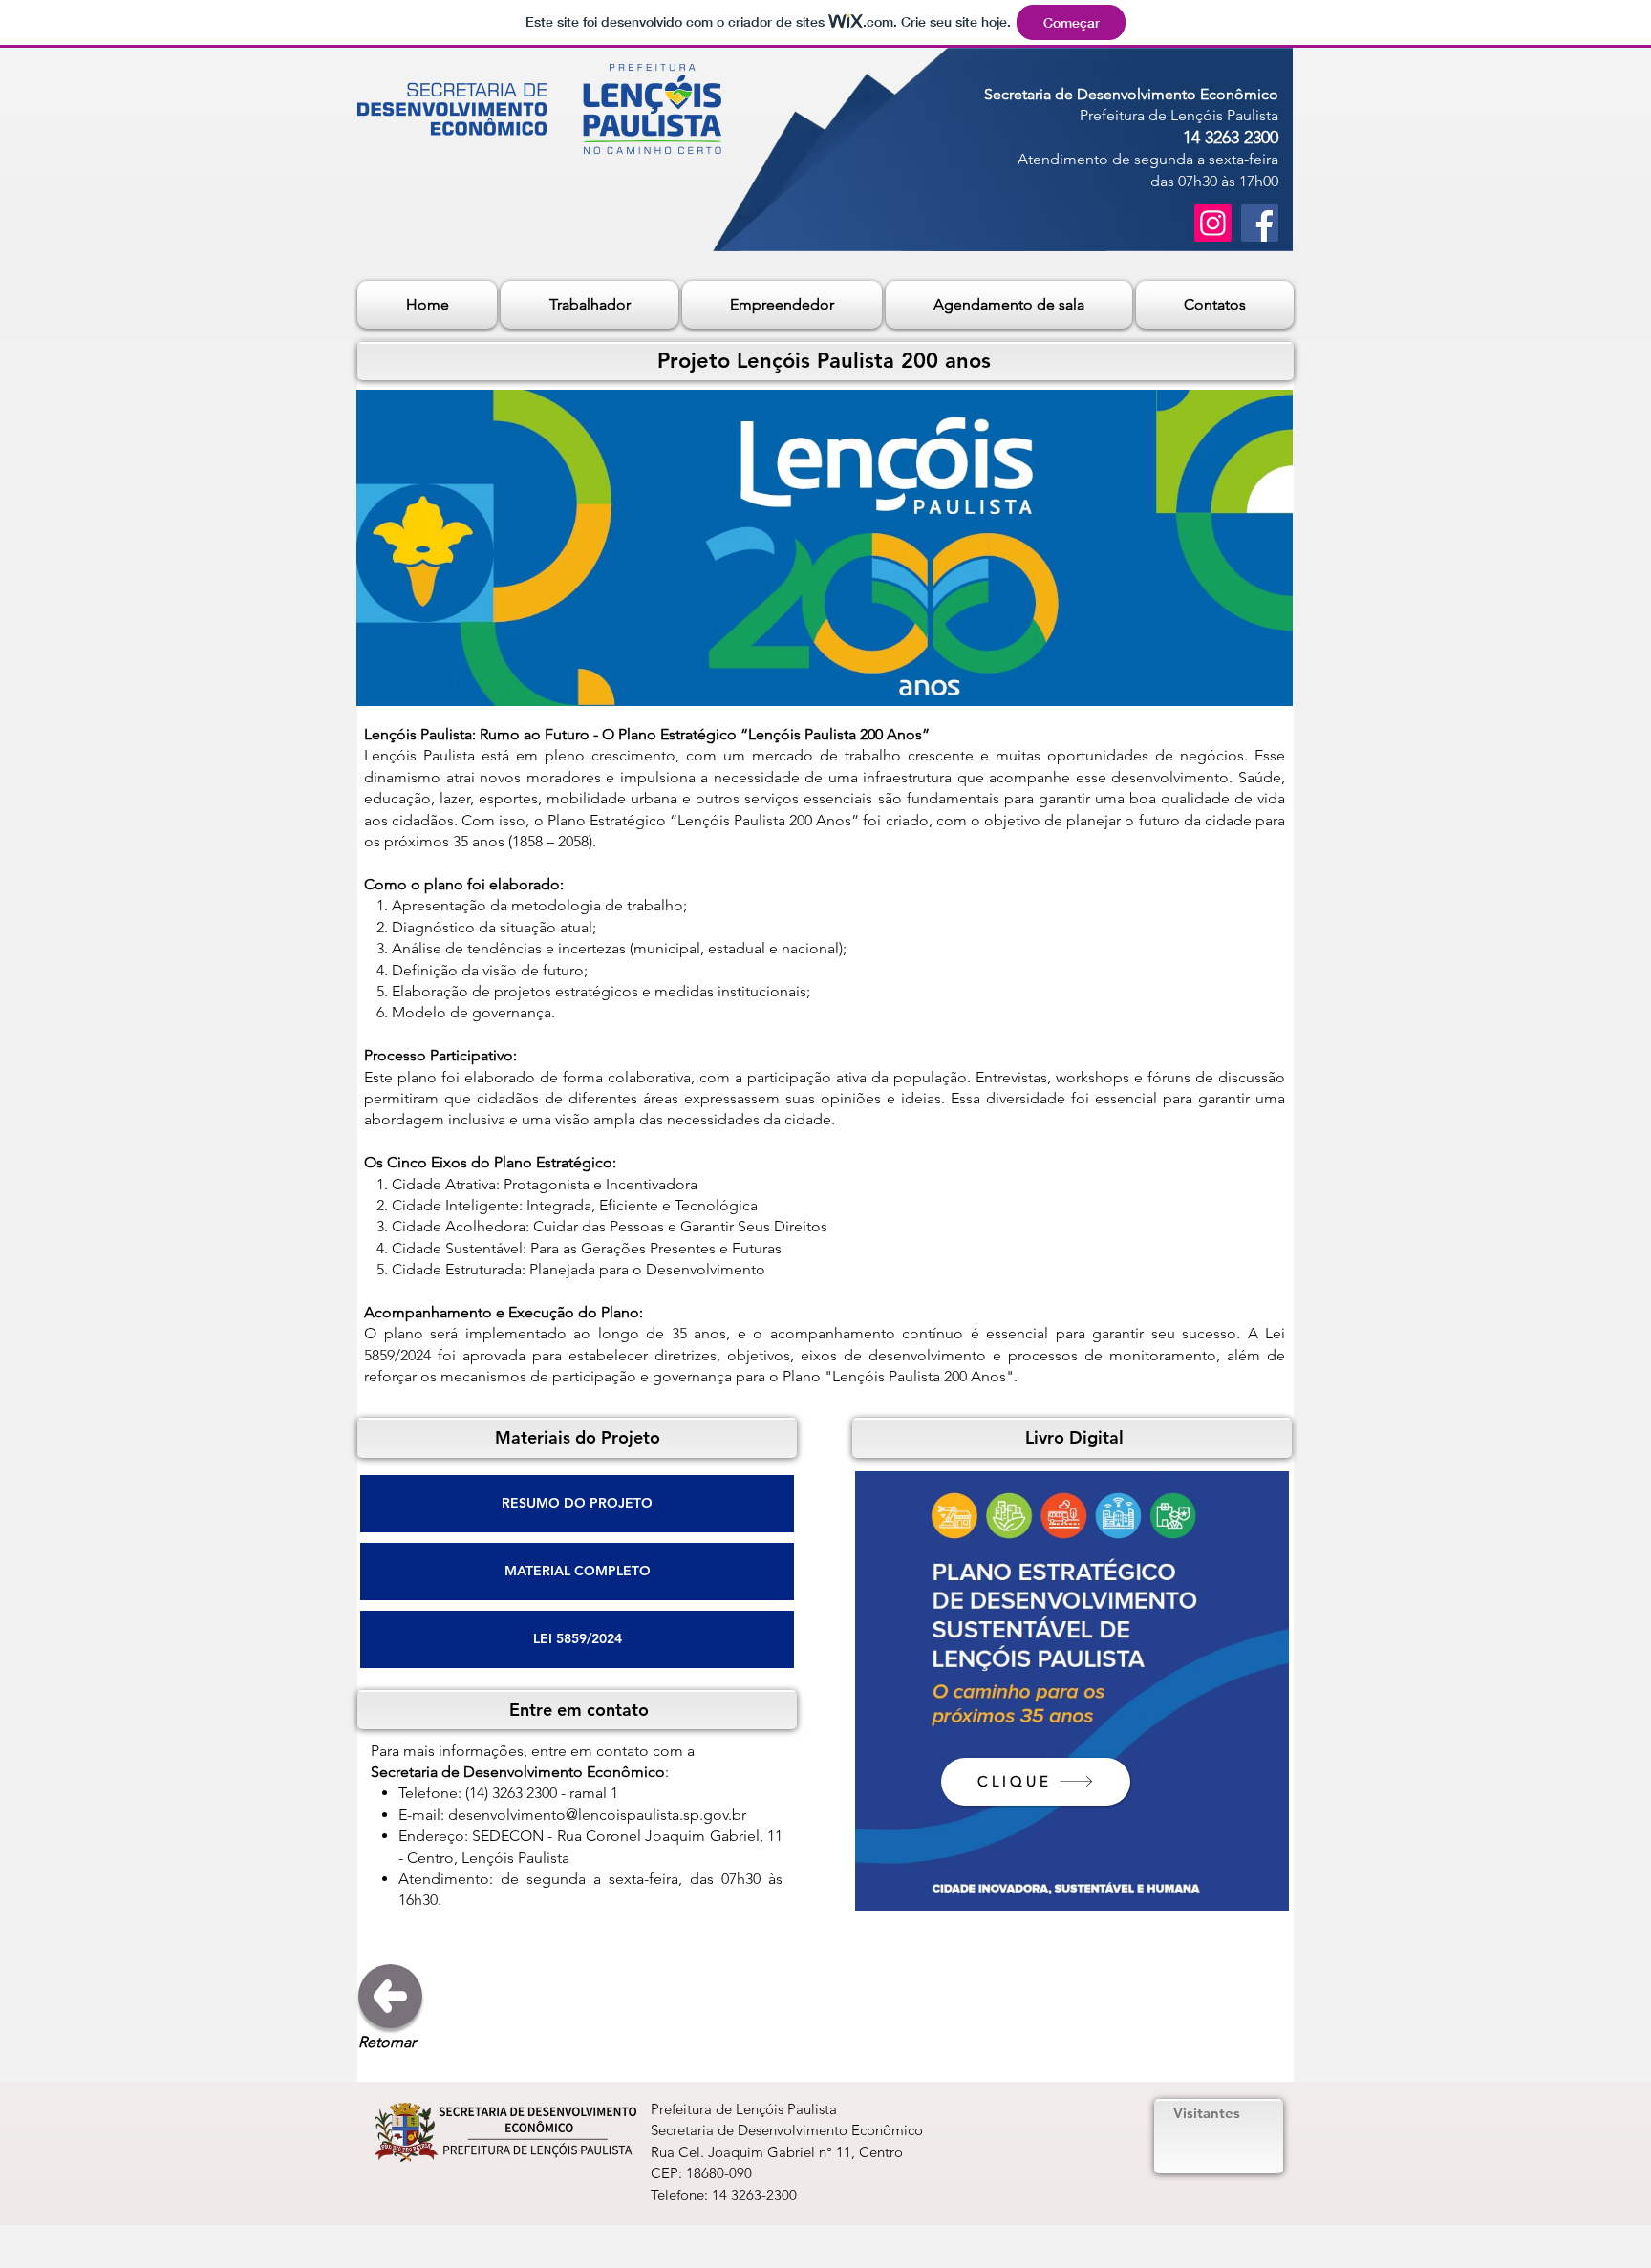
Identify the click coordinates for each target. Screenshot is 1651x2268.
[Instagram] (1213, 223)
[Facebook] (1260, 223)
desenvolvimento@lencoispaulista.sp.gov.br (597, 1815)
